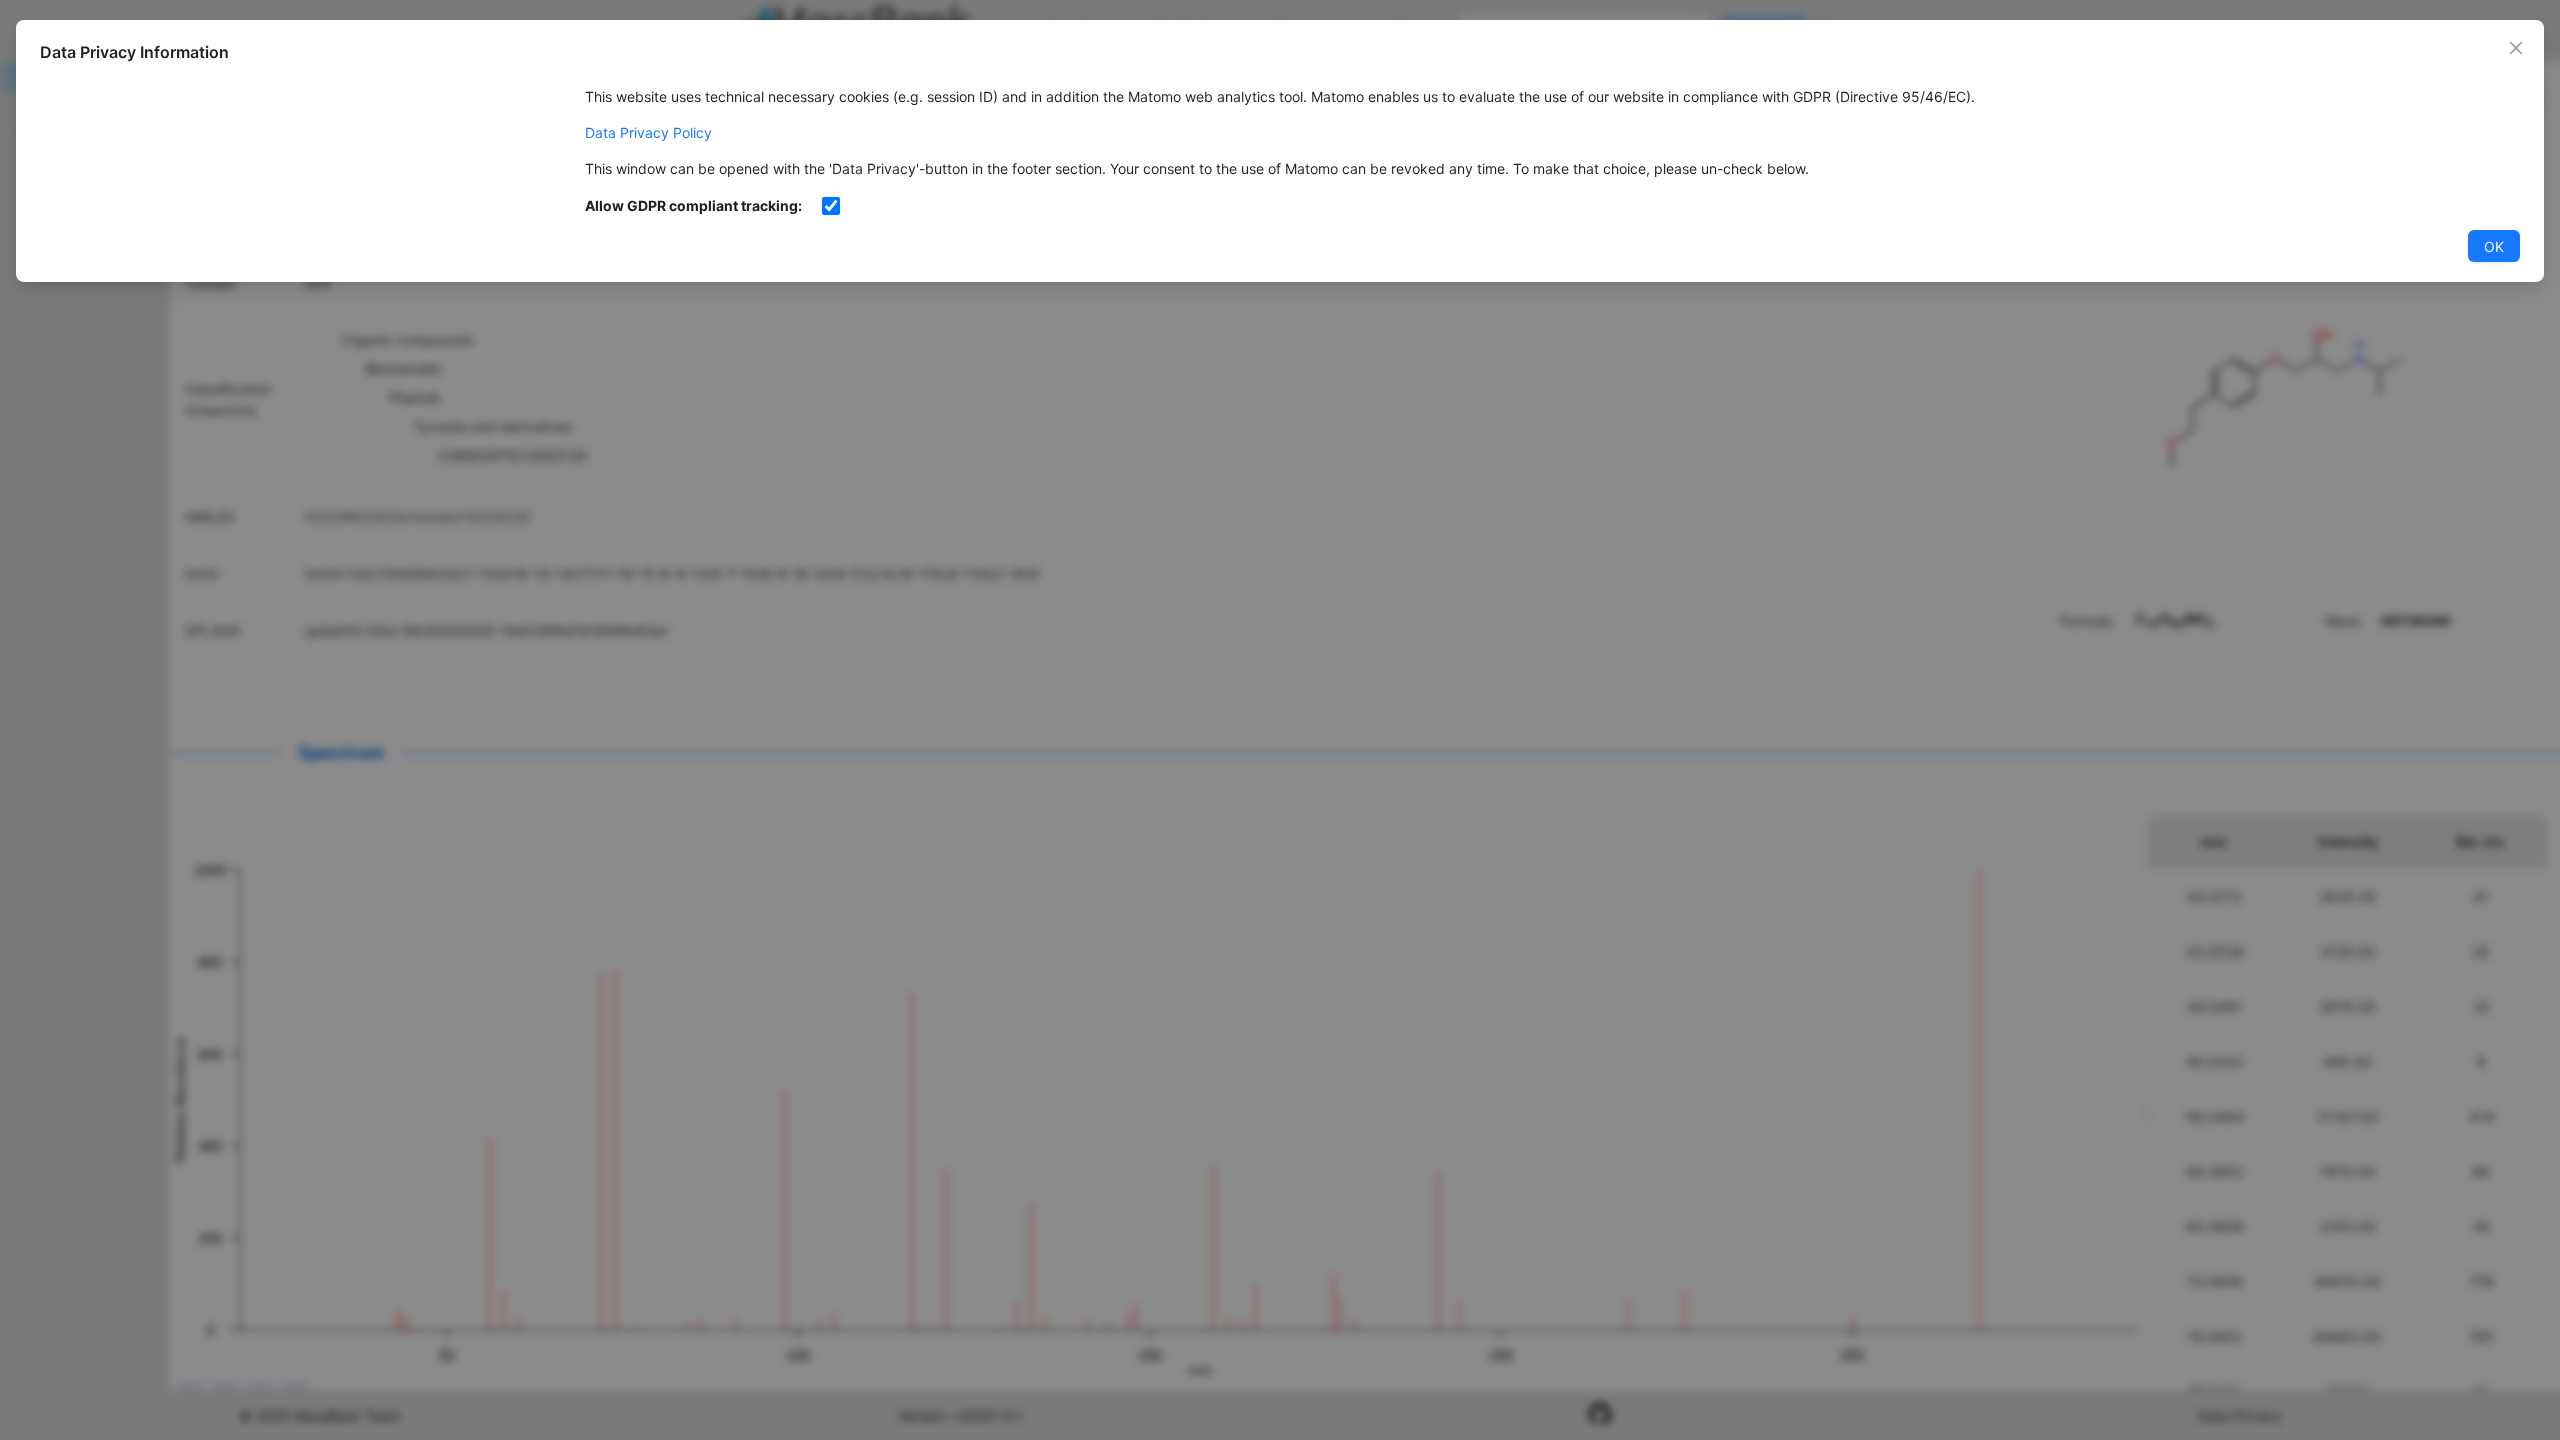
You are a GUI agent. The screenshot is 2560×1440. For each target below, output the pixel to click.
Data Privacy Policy (648, 132)
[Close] (2516, 48)
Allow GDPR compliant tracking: (693, 205)
